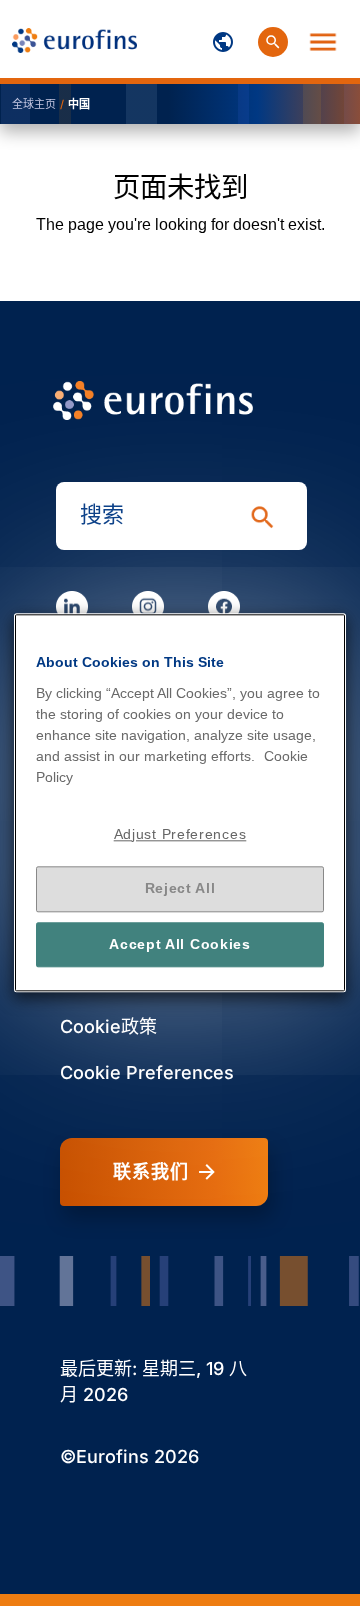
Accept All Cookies (180, 944)
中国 (79, 104)
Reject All (180, 889)
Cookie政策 (108, 1026)
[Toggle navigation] (223, 39)
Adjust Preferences (180, 834)
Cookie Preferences (147, 1072)
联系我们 (151, 1172)
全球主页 (34, 104)
